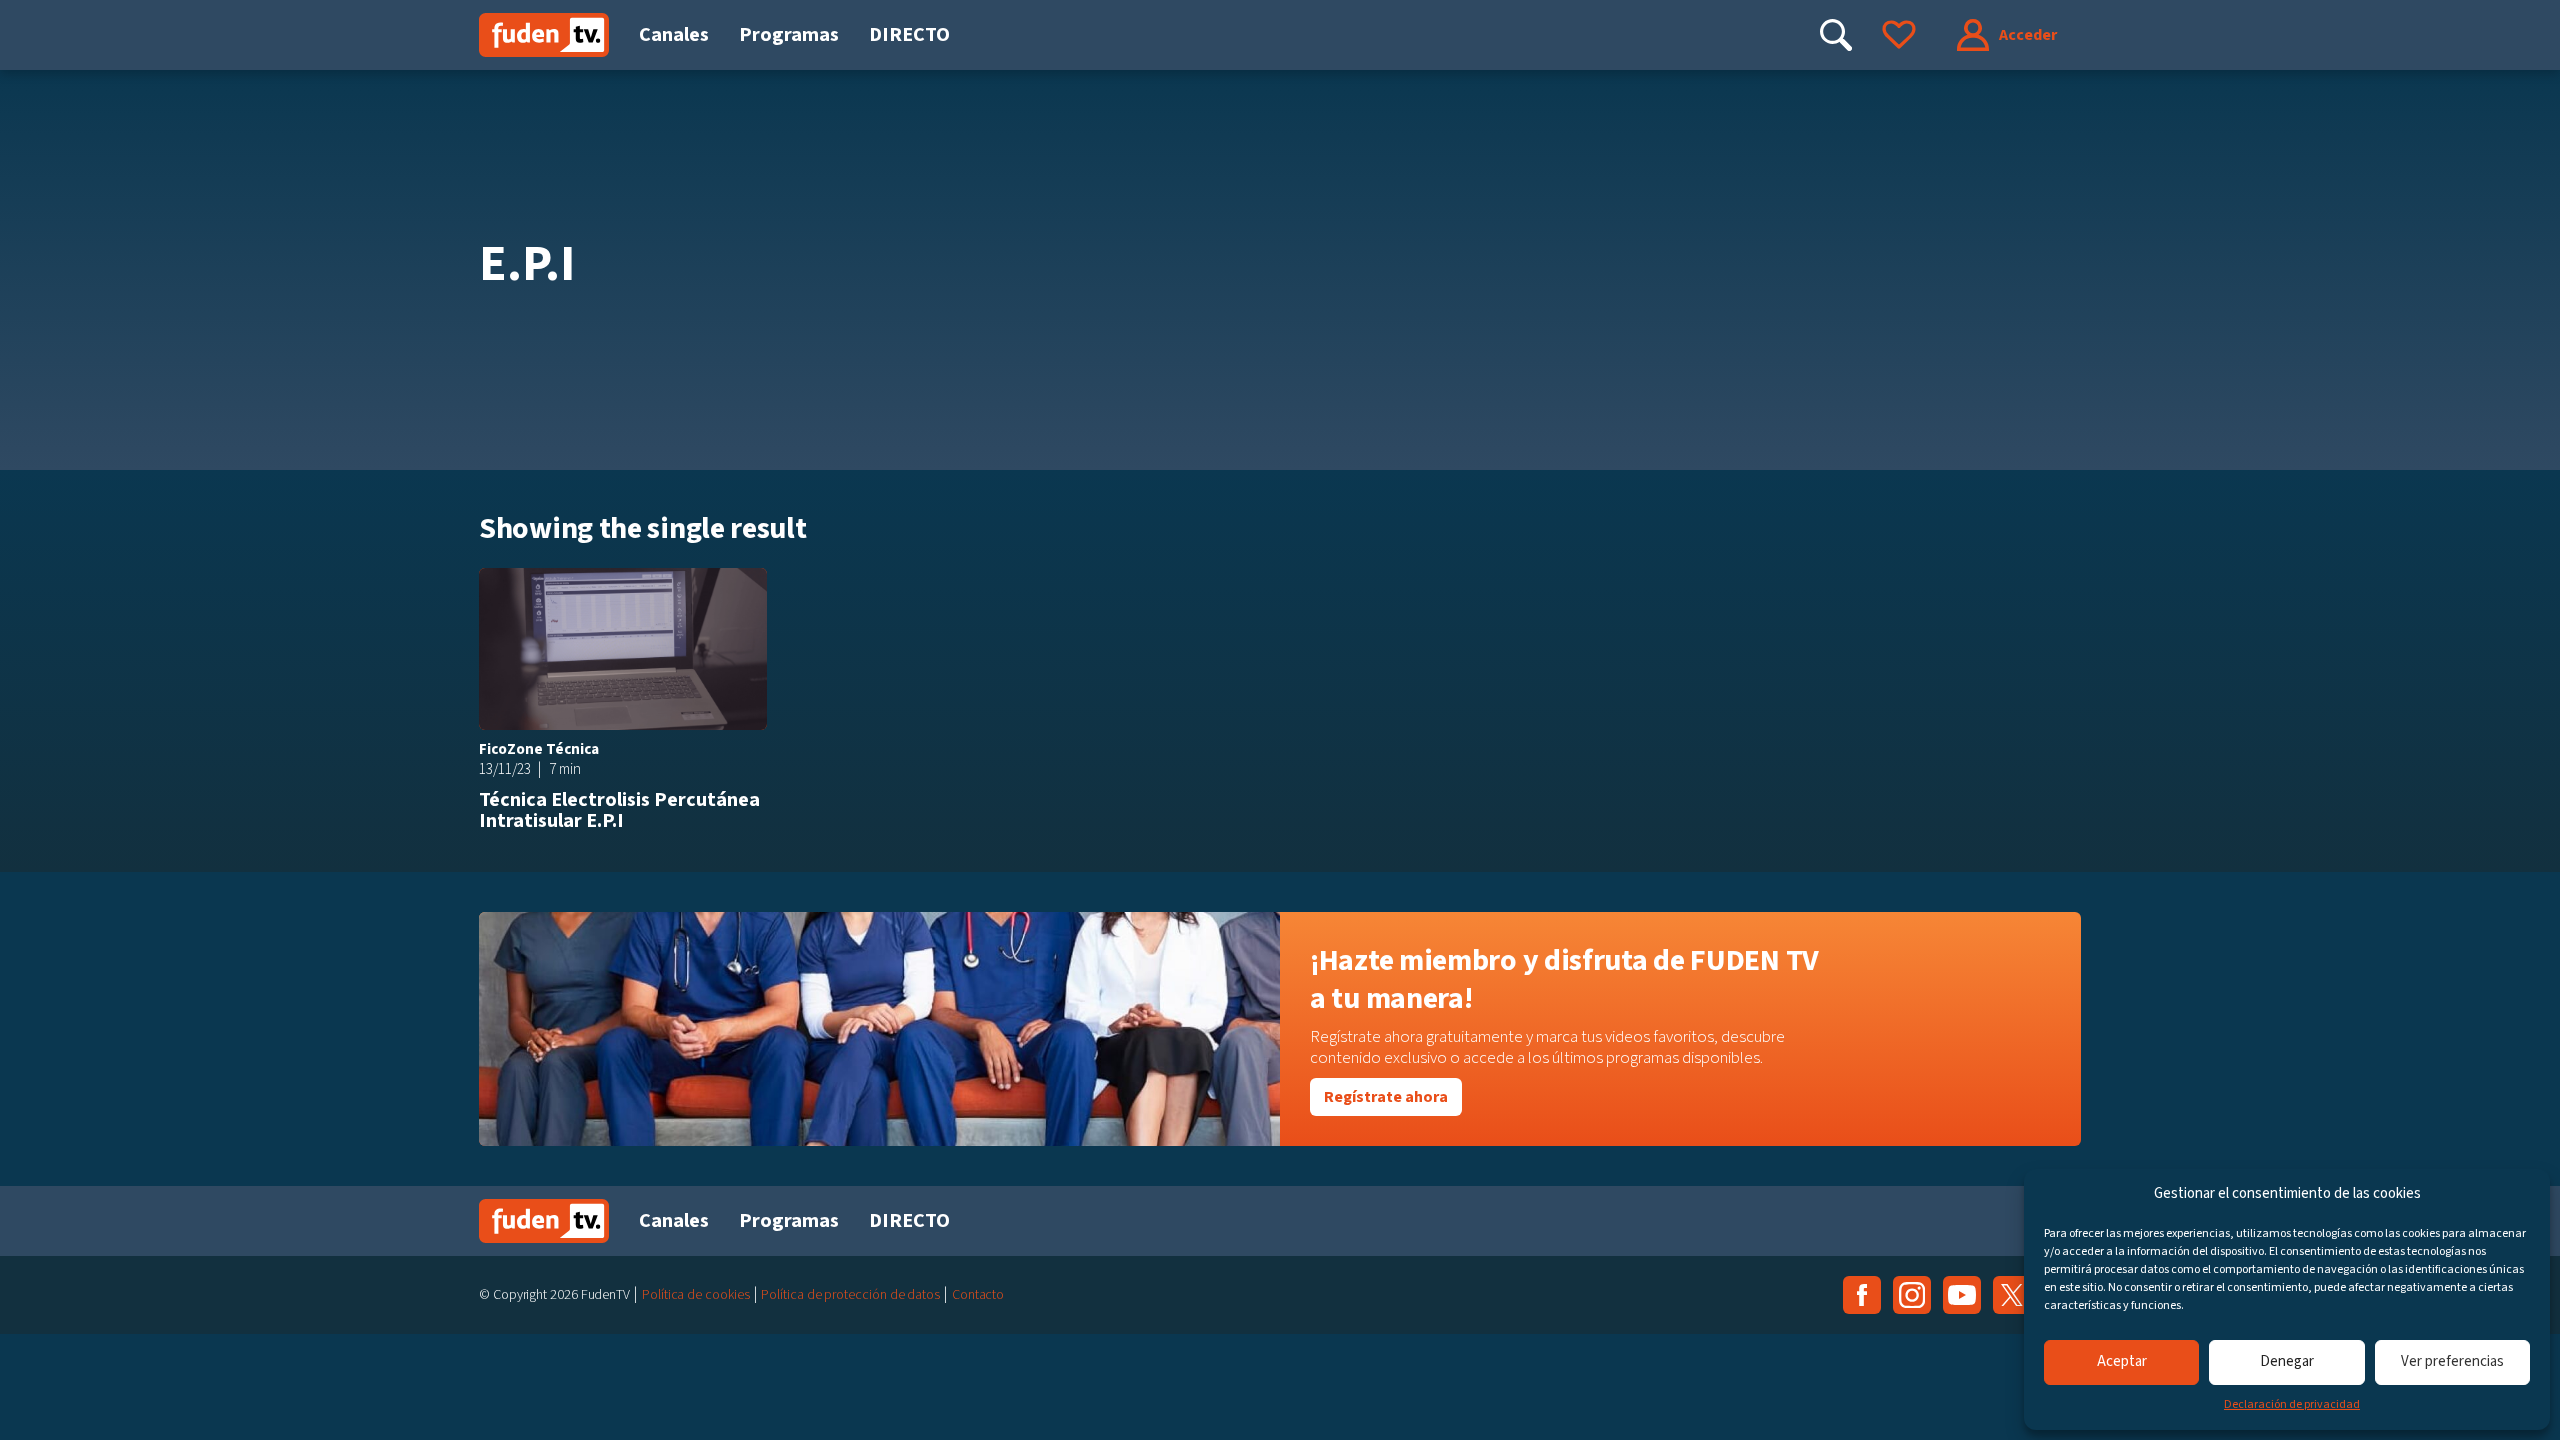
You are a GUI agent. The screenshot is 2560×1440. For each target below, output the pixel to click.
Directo (909, 35)
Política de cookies (695, 1295)
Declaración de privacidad (2292, 1404)
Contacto (978, 1295)
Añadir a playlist (745, 590)
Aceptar (2122, 1361)
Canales (674, 35)
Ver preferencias (2452, 1361)
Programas (789, 35)
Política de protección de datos (850, 1295)
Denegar (2287, 1361)
